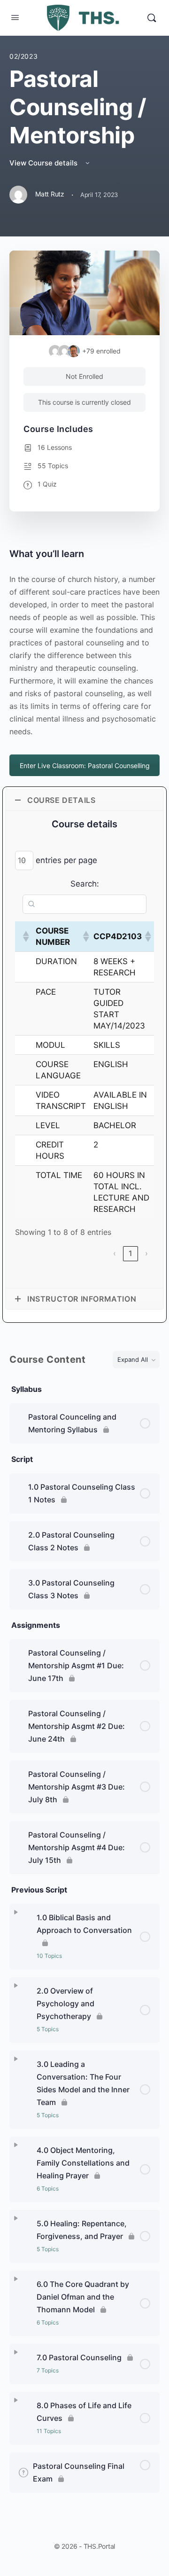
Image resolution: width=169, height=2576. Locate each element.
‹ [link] (115, 1253)
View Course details (44, 163)
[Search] (152, 18)
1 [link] (131, 1253)
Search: (85, 884)
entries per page (66, 860)
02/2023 (23, 56)
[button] (25, 936)
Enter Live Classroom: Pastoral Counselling (85, 766)
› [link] (146, 1253)
